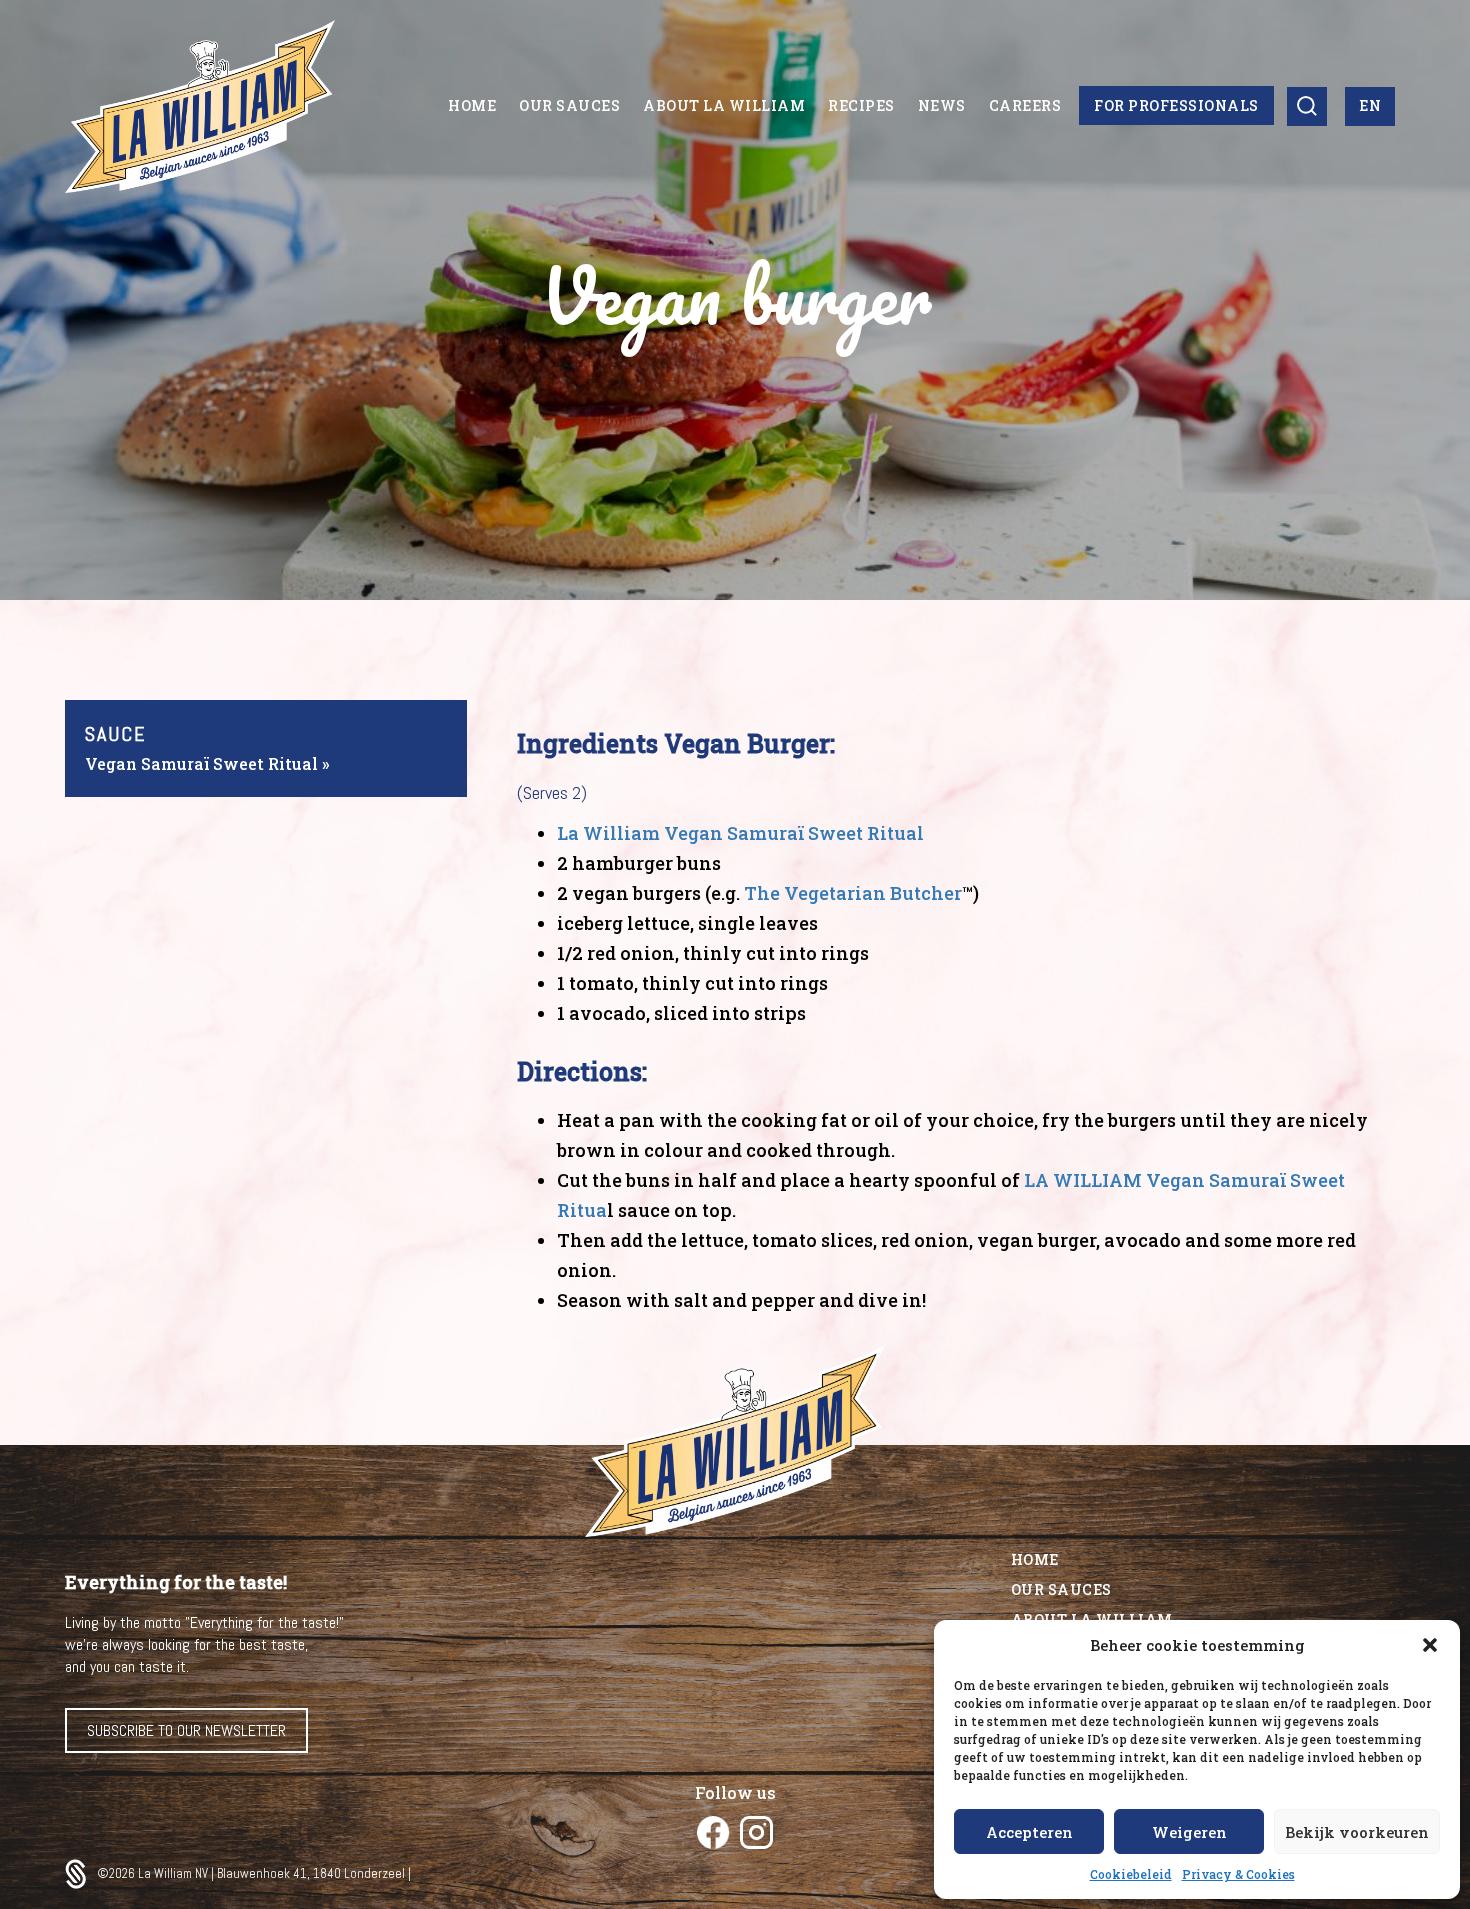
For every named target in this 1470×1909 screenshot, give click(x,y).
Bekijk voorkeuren (1357, 1832)
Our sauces (1061, 1589)
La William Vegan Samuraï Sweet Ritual (740, 833)
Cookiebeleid (1131, 1874)
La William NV (174, 1873)
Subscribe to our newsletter (186, 1730)
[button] (1430, 1645)
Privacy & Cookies (1238, 1874)
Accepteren (1029, 1832)
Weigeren (1189, 1832)
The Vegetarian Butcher (853, 893)
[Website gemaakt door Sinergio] (81, 1874)
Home (1035, 1559)
